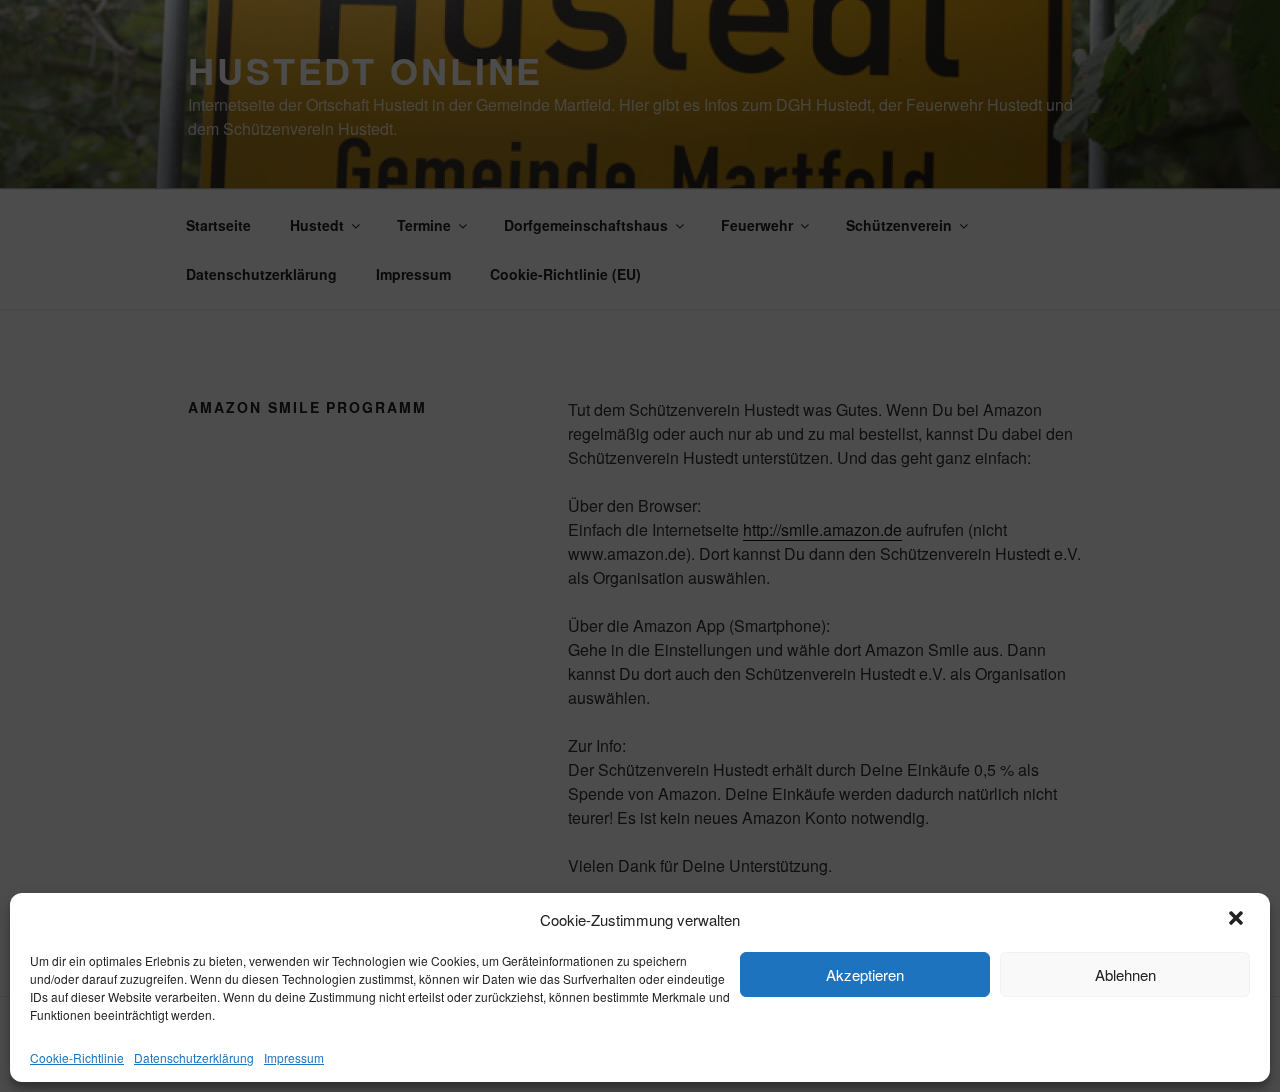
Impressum (294, 1057)
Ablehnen (1125, 974)
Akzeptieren (865, 974)
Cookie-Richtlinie (77, 1057)
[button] (1238, 920)
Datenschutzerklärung (194, 1057)
